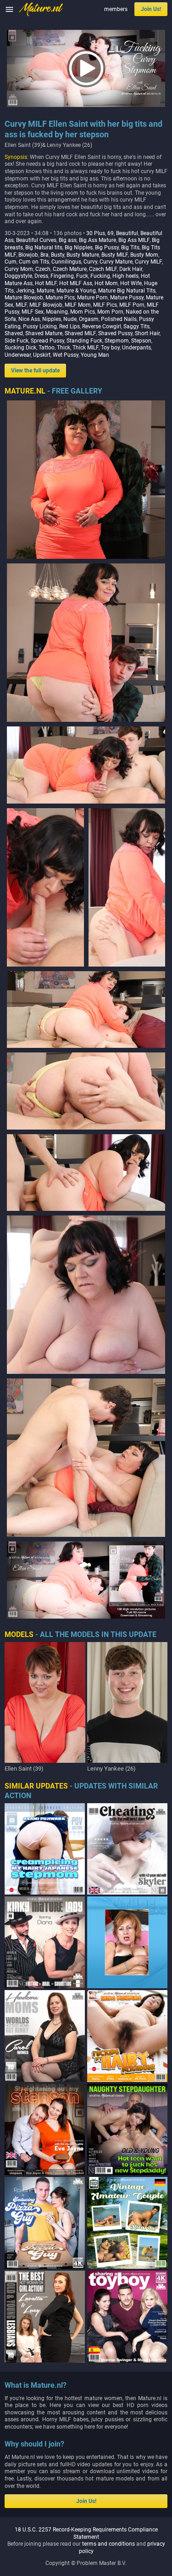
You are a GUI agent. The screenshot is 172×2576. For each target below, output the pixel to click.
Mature (45, 291)
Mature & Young (76, 291)
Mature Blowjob (24, 298)
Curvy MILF (148, 262)
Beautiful (127, 233)
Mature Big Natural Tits (127, 291)
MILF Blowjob (46, 305)
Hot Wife (131, 283)
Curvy (90, 262)
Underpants (136, 348)
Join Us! (151, 9)
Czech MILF (103, 269)
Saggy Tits (136, 326)
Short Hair (147, 333)
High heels (125, 276)
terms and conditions (108, 2544)
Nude (70, 319)
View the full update (35, 371)
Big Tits (130, 247)
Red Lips (69, 326)
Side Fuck (17, 341)
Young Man (95, 355)
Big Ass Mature (97, 240)
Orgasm (89, 319)
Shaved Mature (44, 333)
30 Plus (96, 233)
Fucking (100, 276)
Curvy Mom (19, 269)
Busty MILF (115, 255)
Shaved (14, 333)
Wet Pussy (66, 355)
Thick (64, 348)
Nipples (52, 319)
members (116, 9)
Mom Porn (110, 312)
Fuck (82, 276)
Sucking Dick (20, 348)
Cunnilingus (66, 262)
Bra (44, 255)
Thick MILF (86, 348)
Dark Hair (131, 269)
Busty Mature (83, 255)
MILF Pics (105, 305)
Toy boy (110, 348)
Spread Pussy (47, 341)
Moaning (57, 312)
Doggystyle (18, 276)
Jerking (25, 291)
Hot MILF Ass (76, 283)
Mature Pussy (127, 298)
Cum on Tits (34, 262)
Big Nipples (79, 247)
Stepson (141, 341)
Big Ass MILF (134, 240)
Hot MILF (46, 283)
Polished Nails (119, 319)
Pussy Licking (40, 326)
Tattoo (47, 348)
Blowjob (28, 255)
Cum (11, 262)
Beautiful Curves (36, 240)
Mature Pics (60, 298)
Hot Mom (106, 283)
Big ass (68, 240)
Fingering (62, 276)
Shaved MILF (80, 333)
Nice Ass (29, 319)
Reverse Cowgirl (102, 326)
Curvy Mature (116, 262)
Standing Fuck (84, 341)
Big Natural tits (44, 247)
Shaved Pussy (115, 333)
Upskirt (42, 355)
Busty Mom (144, 255)
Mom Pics (83, 312)
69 (111, 233)
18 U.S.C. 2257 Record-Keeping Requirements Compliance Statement (86, 2533)
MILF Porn (132, 305)
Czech (43, 269)
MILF (21, 305)
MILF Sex (33, 312)
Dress (41, 276)
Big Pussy (107, 247)
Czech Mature (70, 269)
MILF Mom (78, 305)
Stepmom (117, 341)
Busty (58, 255)
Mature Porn (92, 298)
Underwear (18, 355)
